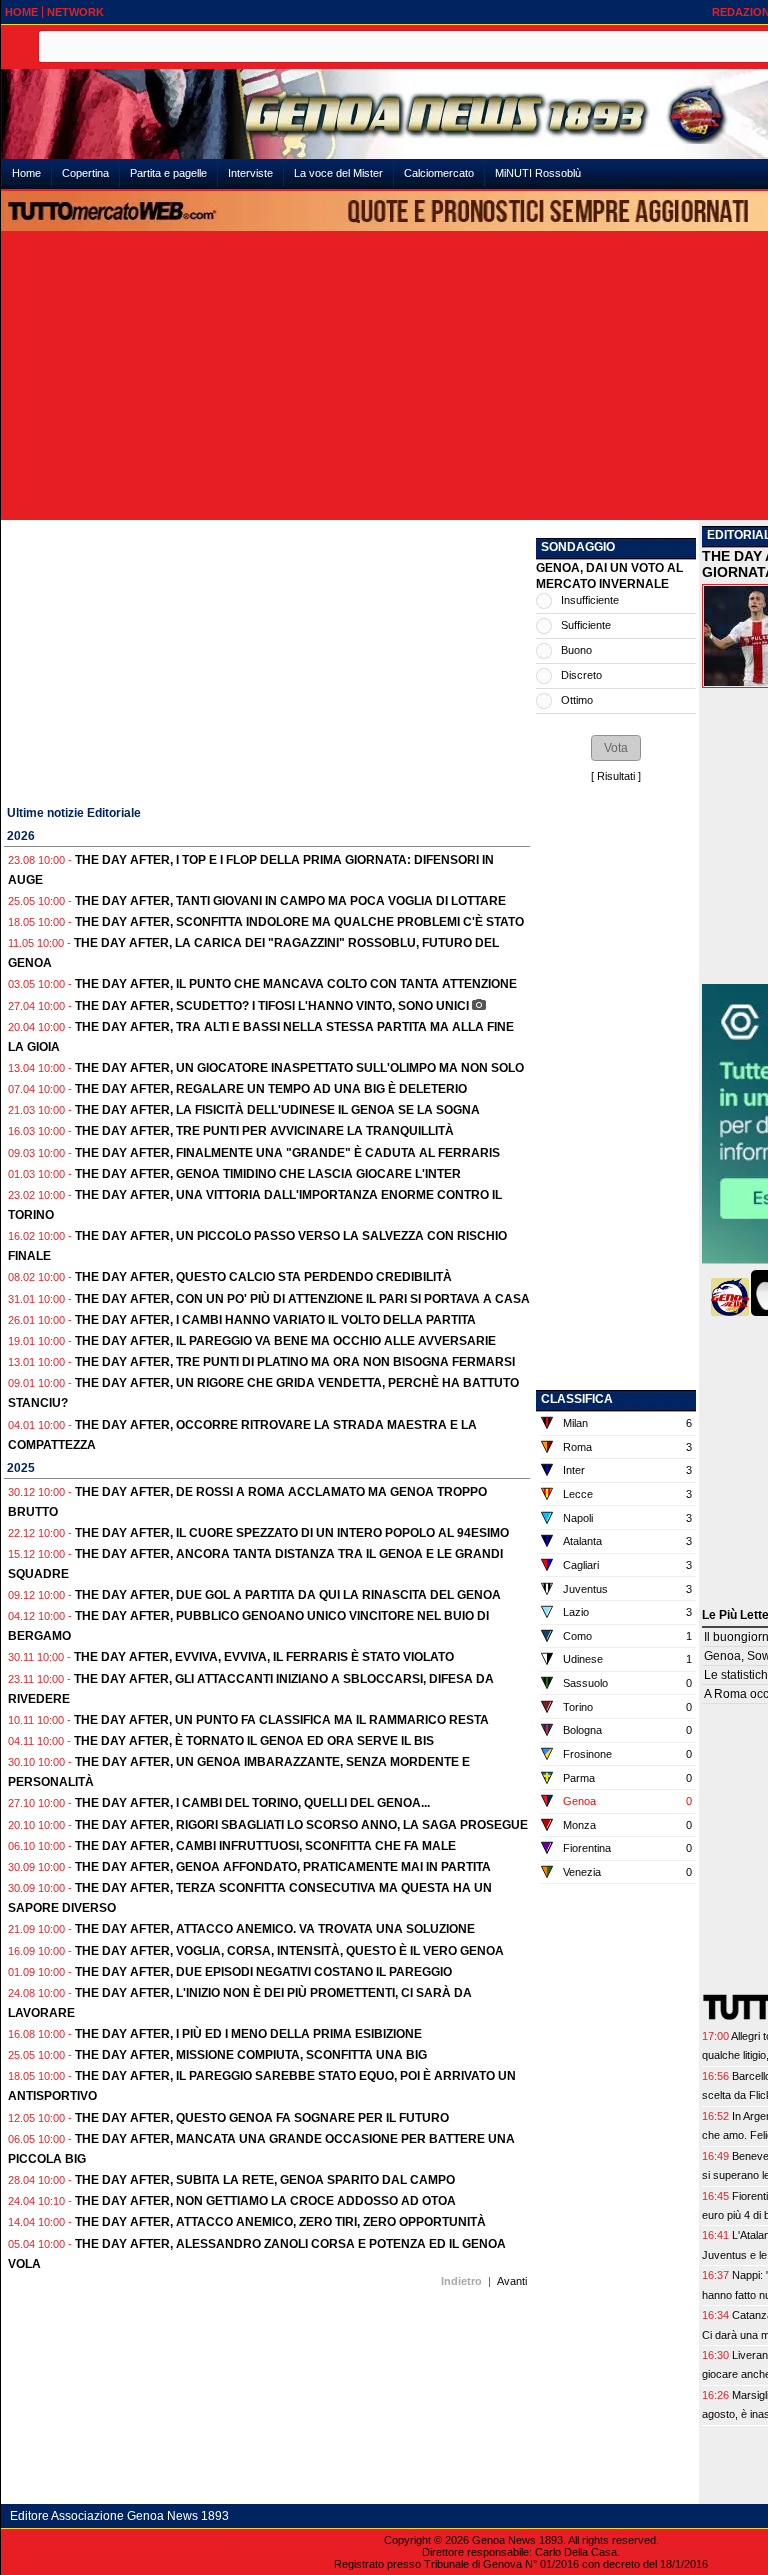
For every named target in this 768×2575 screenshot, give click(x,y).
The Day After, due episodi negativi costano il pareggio (263, 1972)
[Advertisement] (267, 660)
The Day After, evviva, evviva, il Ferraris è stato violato (264, 1657)
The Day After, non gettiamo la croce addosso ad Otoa (265, 2201)
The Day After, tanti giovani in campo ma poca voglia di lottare (290, 901)
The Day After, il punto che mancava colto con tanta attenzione (296, 984)
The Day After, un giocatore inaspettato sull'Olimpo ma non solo (299, 1068)
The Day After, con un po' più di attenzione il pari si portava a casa (302, 1299)
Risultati (616, 776)
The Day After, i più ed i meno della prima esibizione (248, 2034)
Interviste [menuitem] (250, 173)
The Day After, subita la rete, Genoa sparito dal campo (265, 2180)
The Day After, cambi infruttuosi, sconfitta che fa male (265, 1846)
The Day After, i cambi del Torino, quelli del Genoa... (252, 1803)
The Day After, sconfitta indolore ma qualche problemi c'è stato (299, 922)
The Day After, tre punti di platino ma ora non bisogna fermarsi (295, 1362)
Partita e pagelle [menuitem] (168, 173)
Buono (576, 650)
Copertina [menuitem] (85, 173)
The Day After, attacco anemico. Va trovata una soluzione (275, 1929)
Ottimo (577, 700)
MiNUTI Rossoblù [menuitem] (538, 173)
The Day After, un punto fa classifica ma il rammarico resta (281, 1720)
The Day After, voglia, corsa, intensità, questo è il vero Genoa (289, 1951)
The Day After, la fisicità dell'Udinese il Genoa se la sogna (277, 1110)
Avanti (512, 2281)
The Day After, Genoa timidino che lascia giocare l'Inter (268, 1174)
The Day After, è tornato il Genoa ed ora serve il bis (254, 1741)
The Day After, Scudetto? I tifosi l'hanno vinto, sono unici (272, 1006)
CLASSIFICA (577, 1399)
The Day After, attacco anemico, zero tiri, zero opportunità (280, 2222)
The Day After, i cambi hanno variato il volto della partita (275, 1320)
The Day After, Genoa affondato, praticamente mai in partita (283, 1867)
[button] (616, 748)
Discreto (581, 675)
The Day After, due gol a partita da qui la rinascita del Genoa (288, 1595)
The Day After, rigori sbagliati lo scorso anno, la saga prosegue (301, 1825)
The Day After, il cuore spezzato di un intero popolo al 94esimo (292, 1533)
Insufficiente (590, 600)
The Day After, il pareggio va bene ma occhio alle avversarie (285, 1341)
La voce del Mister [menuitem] (338, 173)
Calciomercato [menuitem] (439, 173)
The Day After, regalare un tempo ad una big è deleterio (271, 1089)
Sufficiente (586, 625)
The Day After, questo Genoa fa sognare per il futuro (262, 2118)
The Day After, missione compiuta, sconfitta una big (251, 2055)
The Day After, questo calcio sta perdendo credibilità (263, 1277)
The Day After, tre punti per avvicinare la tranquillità (264, 1131)
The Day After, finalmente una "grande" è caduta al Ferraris (287, 1153)
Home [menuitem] (26, 173)
